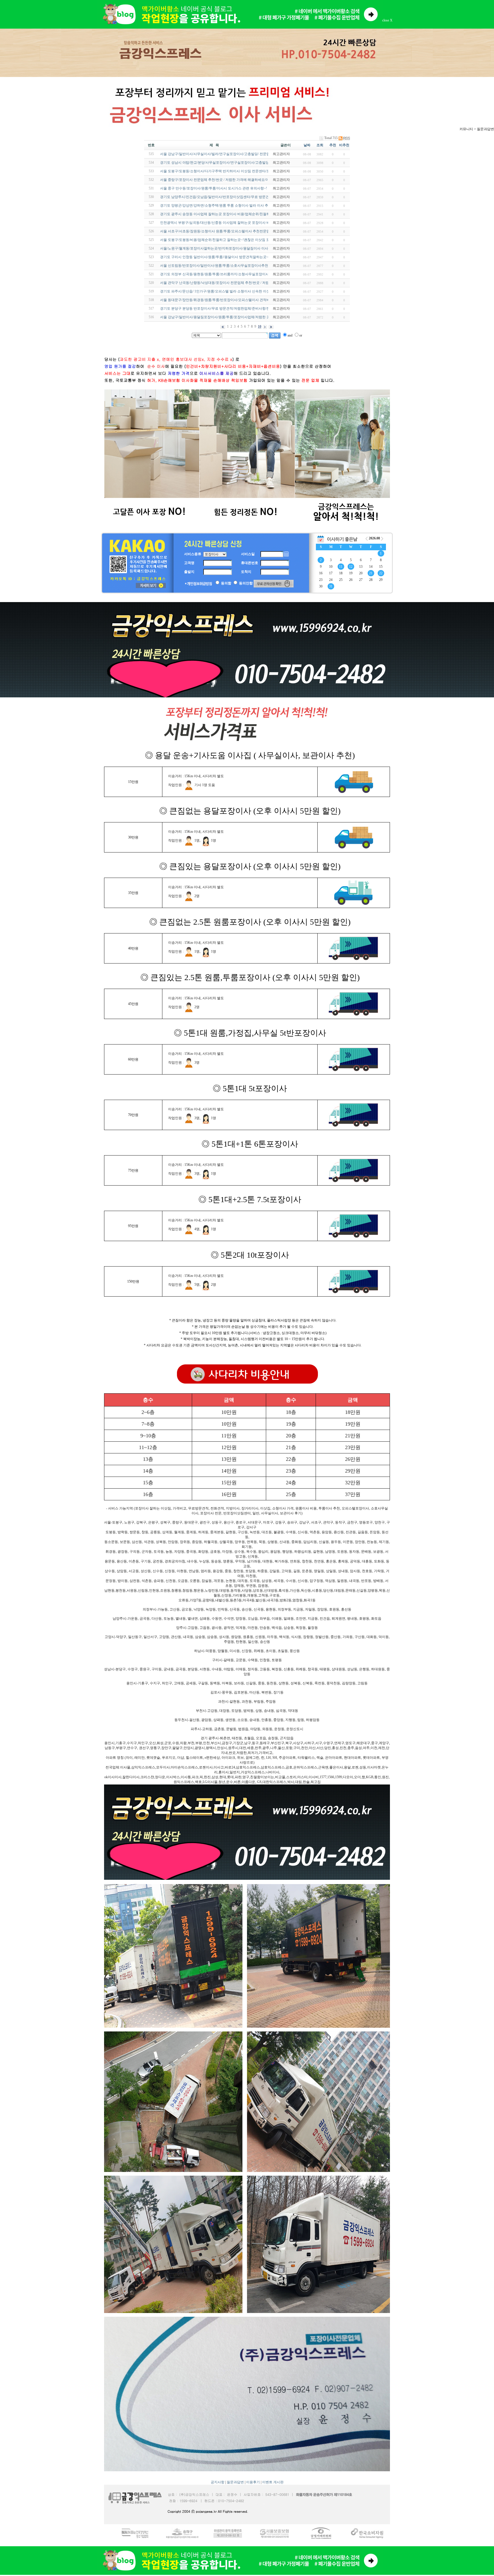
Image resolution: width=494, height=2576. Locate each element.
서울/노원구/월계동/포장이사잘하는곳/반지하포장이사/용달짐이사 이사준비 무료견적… (227, 248)
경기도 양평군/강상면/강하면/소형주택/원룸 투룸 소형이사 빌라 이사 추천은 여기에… (225, 205)
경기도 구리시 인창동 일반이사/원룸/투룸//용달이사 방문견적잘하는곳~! (215, 257)
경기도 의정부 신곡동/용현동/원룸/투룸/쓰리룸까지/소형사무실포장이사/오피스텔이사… (227, 274)
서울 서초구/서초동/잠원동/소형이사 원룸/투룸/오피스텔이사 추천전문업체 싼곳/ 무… (225, 231)
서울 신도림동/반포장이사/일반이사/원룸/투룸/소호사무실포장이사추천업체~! (219, 266)
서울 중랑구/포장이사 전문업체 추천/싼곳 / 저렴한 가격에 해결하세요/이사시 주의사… (225, 180)
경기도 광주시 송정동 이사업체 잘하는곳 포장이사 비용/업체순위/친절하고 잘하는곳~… (227, 214)
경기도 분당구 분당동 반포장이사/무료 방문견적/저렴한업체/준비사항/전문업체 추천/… (226, 308)
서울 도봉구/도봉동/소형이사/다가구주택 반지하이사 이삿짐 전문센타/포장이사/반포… (226, 171)
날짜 (307, 145)
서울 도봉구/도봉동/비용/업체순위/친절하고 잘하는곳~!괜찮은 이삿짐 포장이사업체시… (227, 240)
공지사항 (218, 2482)
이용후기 (253, 2482)
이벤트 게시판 (273, 2482)
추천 (333, 145)
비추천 (344, 145)
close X (387, 20)
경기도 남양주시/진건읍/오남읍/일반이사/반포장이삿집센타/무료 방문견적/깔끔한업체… (227, 197)
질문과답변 (235, 2482)
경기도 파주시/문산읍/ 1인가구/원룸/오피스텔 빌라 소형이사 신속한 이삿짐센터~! (222, 291)
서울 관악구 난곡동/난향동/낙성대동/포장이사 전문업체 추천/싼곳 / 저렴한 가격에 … (224, 283)
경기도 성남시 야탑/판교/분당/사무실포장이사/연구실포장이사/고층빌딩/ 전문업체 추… (226, 163)
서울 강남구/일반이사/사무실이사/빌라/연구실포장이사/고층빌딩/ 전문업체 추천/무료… (226, 154)
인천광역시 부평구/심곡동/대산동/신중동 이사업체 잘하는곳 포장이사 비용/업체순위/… (226, 223)
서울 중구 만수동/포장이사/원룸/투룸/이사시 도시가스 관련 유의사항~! (214, 188)
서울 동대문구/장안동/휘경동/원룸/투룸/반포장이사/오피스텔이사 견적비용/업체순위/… (226, 300)
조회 (320, 145)
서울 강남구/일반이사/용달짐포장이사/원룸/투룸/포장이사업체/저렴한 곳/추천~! (220, 317)
